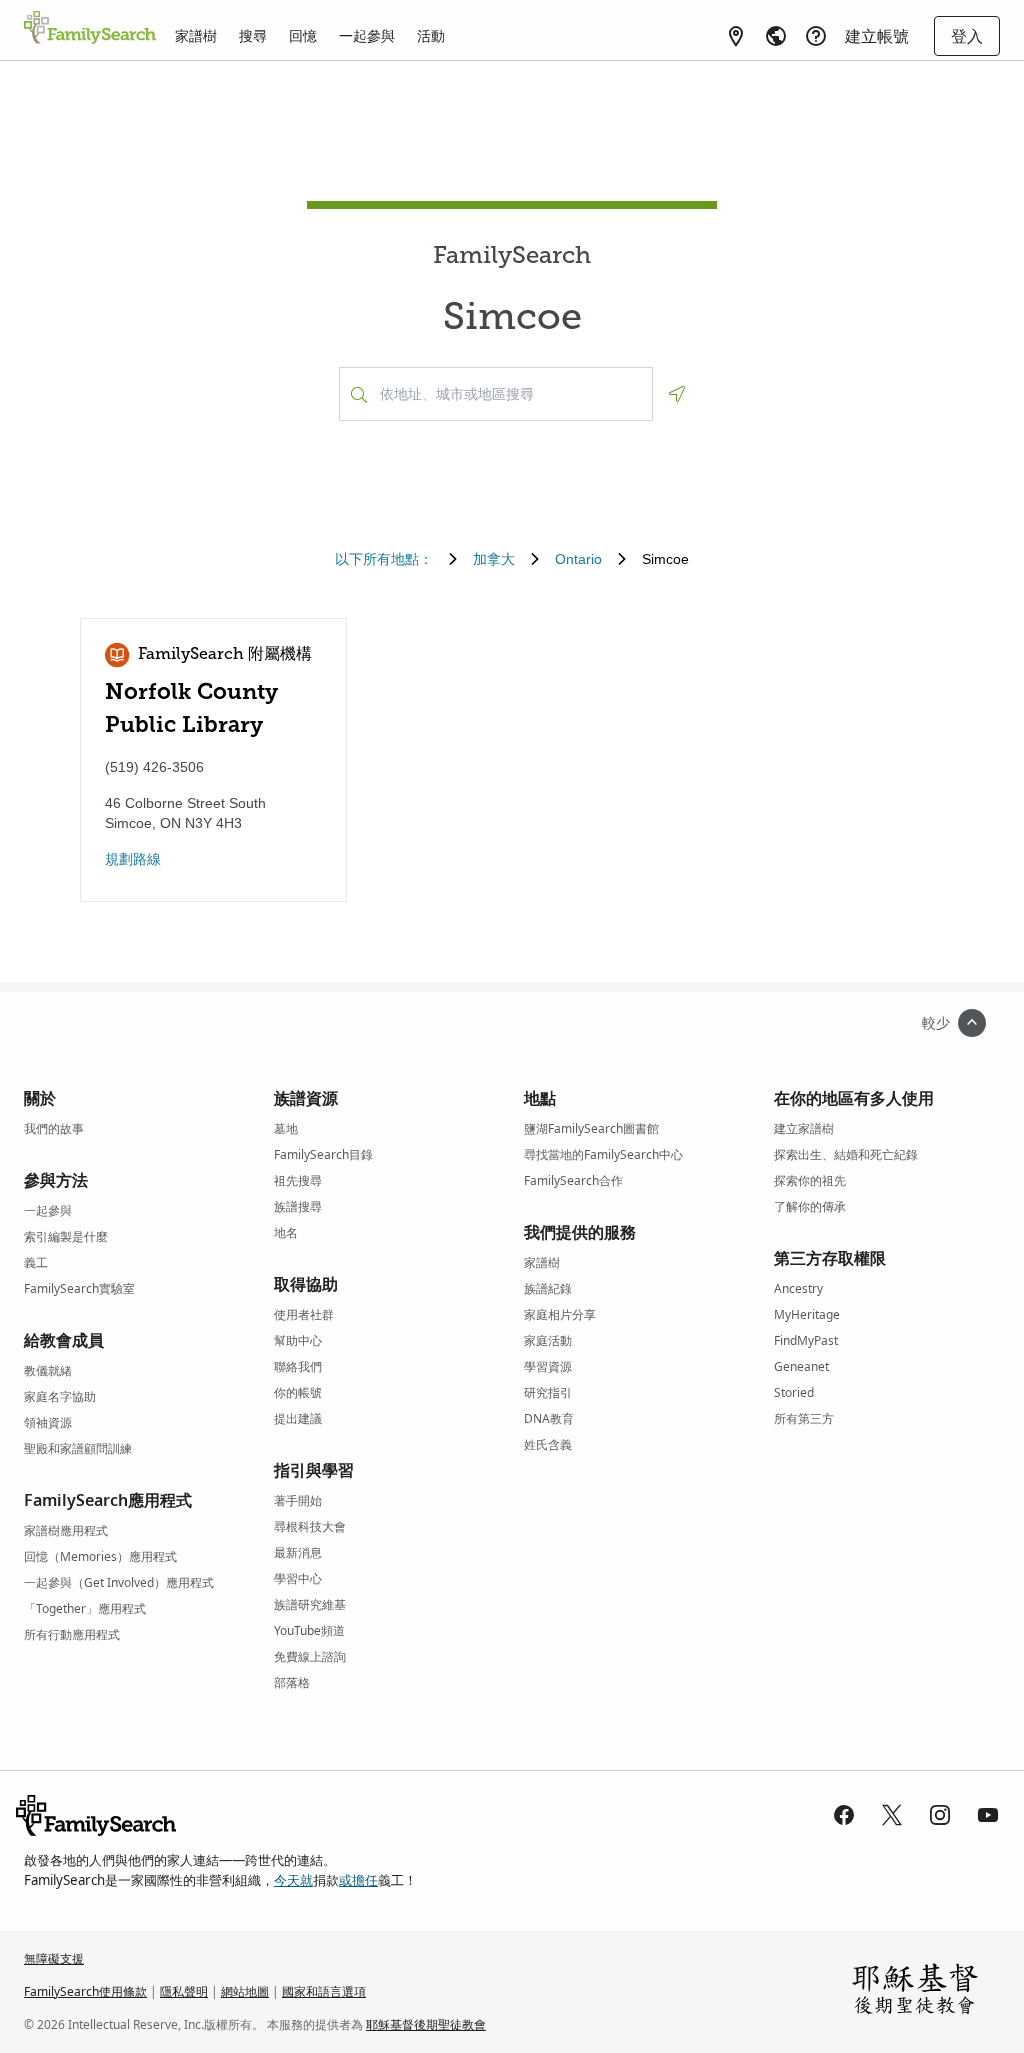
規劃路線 (133, 859)
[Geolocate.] (677, 394)
